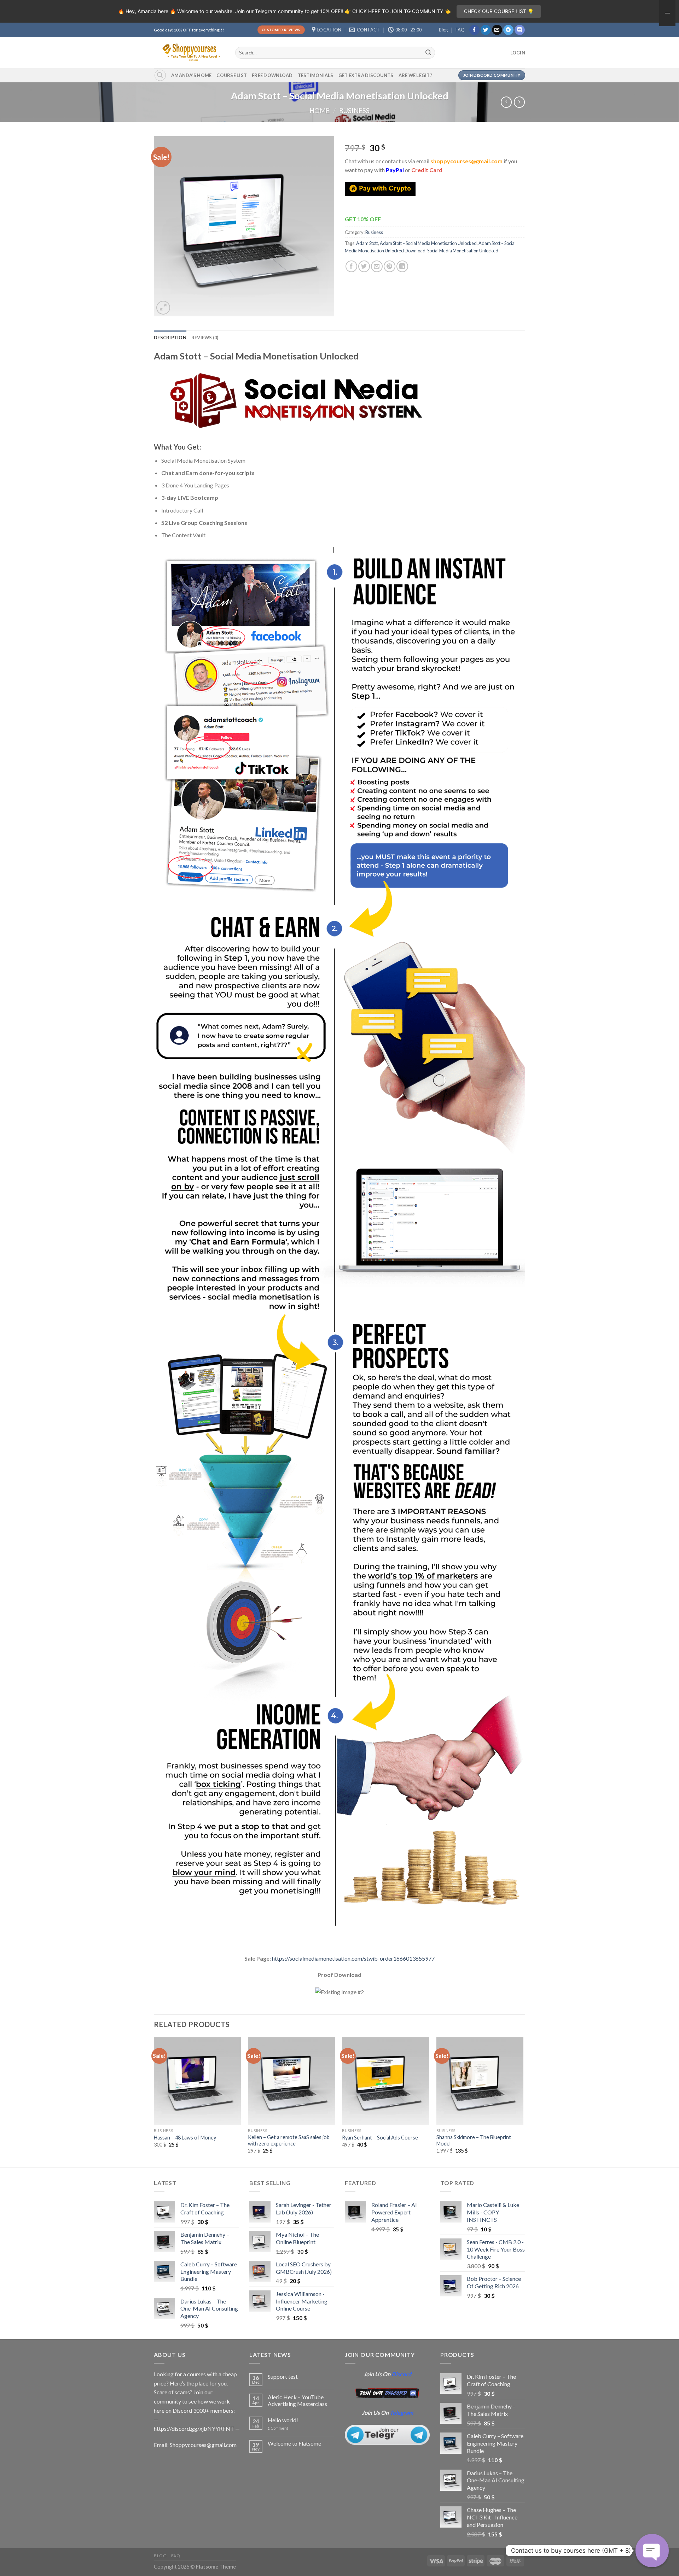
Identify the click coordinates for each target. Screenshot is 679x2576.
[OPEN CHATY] (652, 2551)
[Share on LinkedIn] (402, 266)
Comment (278, 2428)
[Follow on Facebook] (474, 30)
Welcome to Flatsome (294, 2443)
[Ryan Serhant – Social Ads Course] (386, 2081)
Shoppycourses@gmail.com (203, 2445)
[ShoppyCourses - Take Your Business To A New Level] (189, 52)
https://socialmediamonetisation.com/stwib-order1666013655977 (353, 1958)
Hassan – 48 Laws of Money (185, 2138)
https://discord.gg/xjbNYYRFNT (194, 2428)
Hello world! (283, 2420)
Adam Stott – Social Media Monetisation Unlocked (428, 243)
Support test (283, 2376)
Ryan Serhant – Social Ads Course (380, 2138)
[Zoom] (163, 308)
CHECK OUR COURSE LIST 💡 (499, 11)
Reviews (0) (205, 338)
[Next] (523, 2102)
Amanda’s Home (191, 75)
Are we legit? (415, 75)
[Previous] (154, 2102)
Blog (443, 30)
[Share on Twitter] (364, 266)
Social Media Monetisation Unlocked (463, 251)
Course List (232, 75)
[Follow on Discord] (520, 30)
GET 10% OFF (363, 219)
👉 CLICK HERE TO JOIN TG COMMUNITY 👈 (398, 11)
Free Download (272, 75)
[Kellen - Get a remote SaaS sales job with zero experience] (292, 2081)
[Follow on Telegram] (508, 30)
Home (320, 111)
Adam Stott (367, 243)
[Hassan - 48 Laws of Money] (198, 2081)
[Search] (160, 75)
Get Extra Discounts (366, 75)
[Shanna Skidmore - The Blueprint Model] (480, 2081)
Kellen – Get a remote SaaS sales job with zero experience (289, 2141)
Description (170, 338)
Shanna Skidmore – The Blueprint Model (474, 2141)
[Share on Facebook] (351, 266)
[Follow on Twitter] (486, 30)
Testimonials (316, 75)
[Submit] (429, 53)
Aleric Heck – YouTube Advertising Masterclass (297, 2400)
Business (354, 111)
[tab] (170, 338)
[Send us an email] (497, 30)
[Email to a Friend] (377, 266)
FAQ (460, 30)
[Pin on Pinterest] (390, 266)
